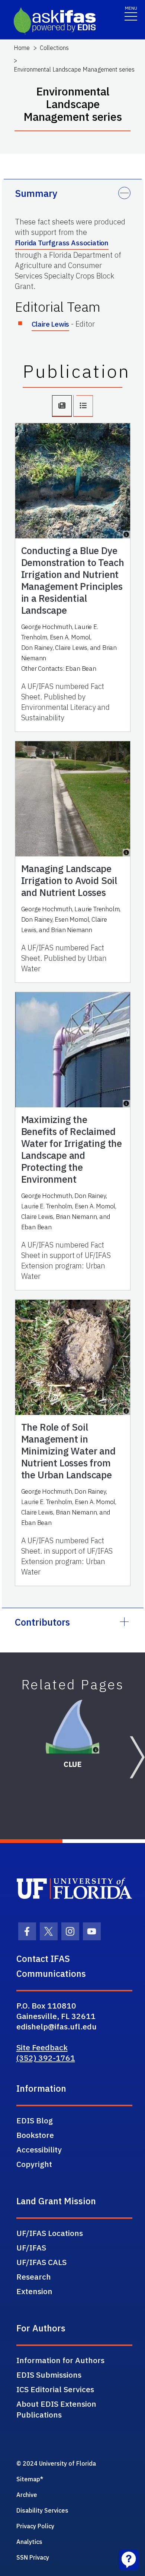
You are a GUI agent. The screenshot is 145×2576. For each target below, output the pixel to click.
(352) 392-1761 (46, 2058)
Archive (27, 2495)
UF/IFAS (31, 2248)
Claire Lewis (51, 324)
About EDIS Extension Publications (56, 2409)
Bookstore (35, 2135)
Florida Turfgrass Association (62, 243)
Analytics (29, 2542)
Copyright (34, 2164)
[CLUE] (73, 1727)
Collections (54, 48)
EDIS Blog (35, 2120)
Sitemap (28, 2479)
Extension (34, 2291)
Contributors (42, 1622)
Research (34, 2277)
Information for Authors (60, 2360)
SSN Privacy (33, 2557)
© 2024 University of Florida (56, 2463)
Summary (36, 193)
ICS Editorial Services (55, 2389)
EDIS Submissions (49, 2375)
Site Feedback (42, 2047)
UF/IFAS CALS (41, 2262)
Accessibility (39, 2149)
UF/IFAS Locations (50, 2233)
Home (22, 48)
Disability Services (42, 2510)
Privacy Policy (35, 2526)
